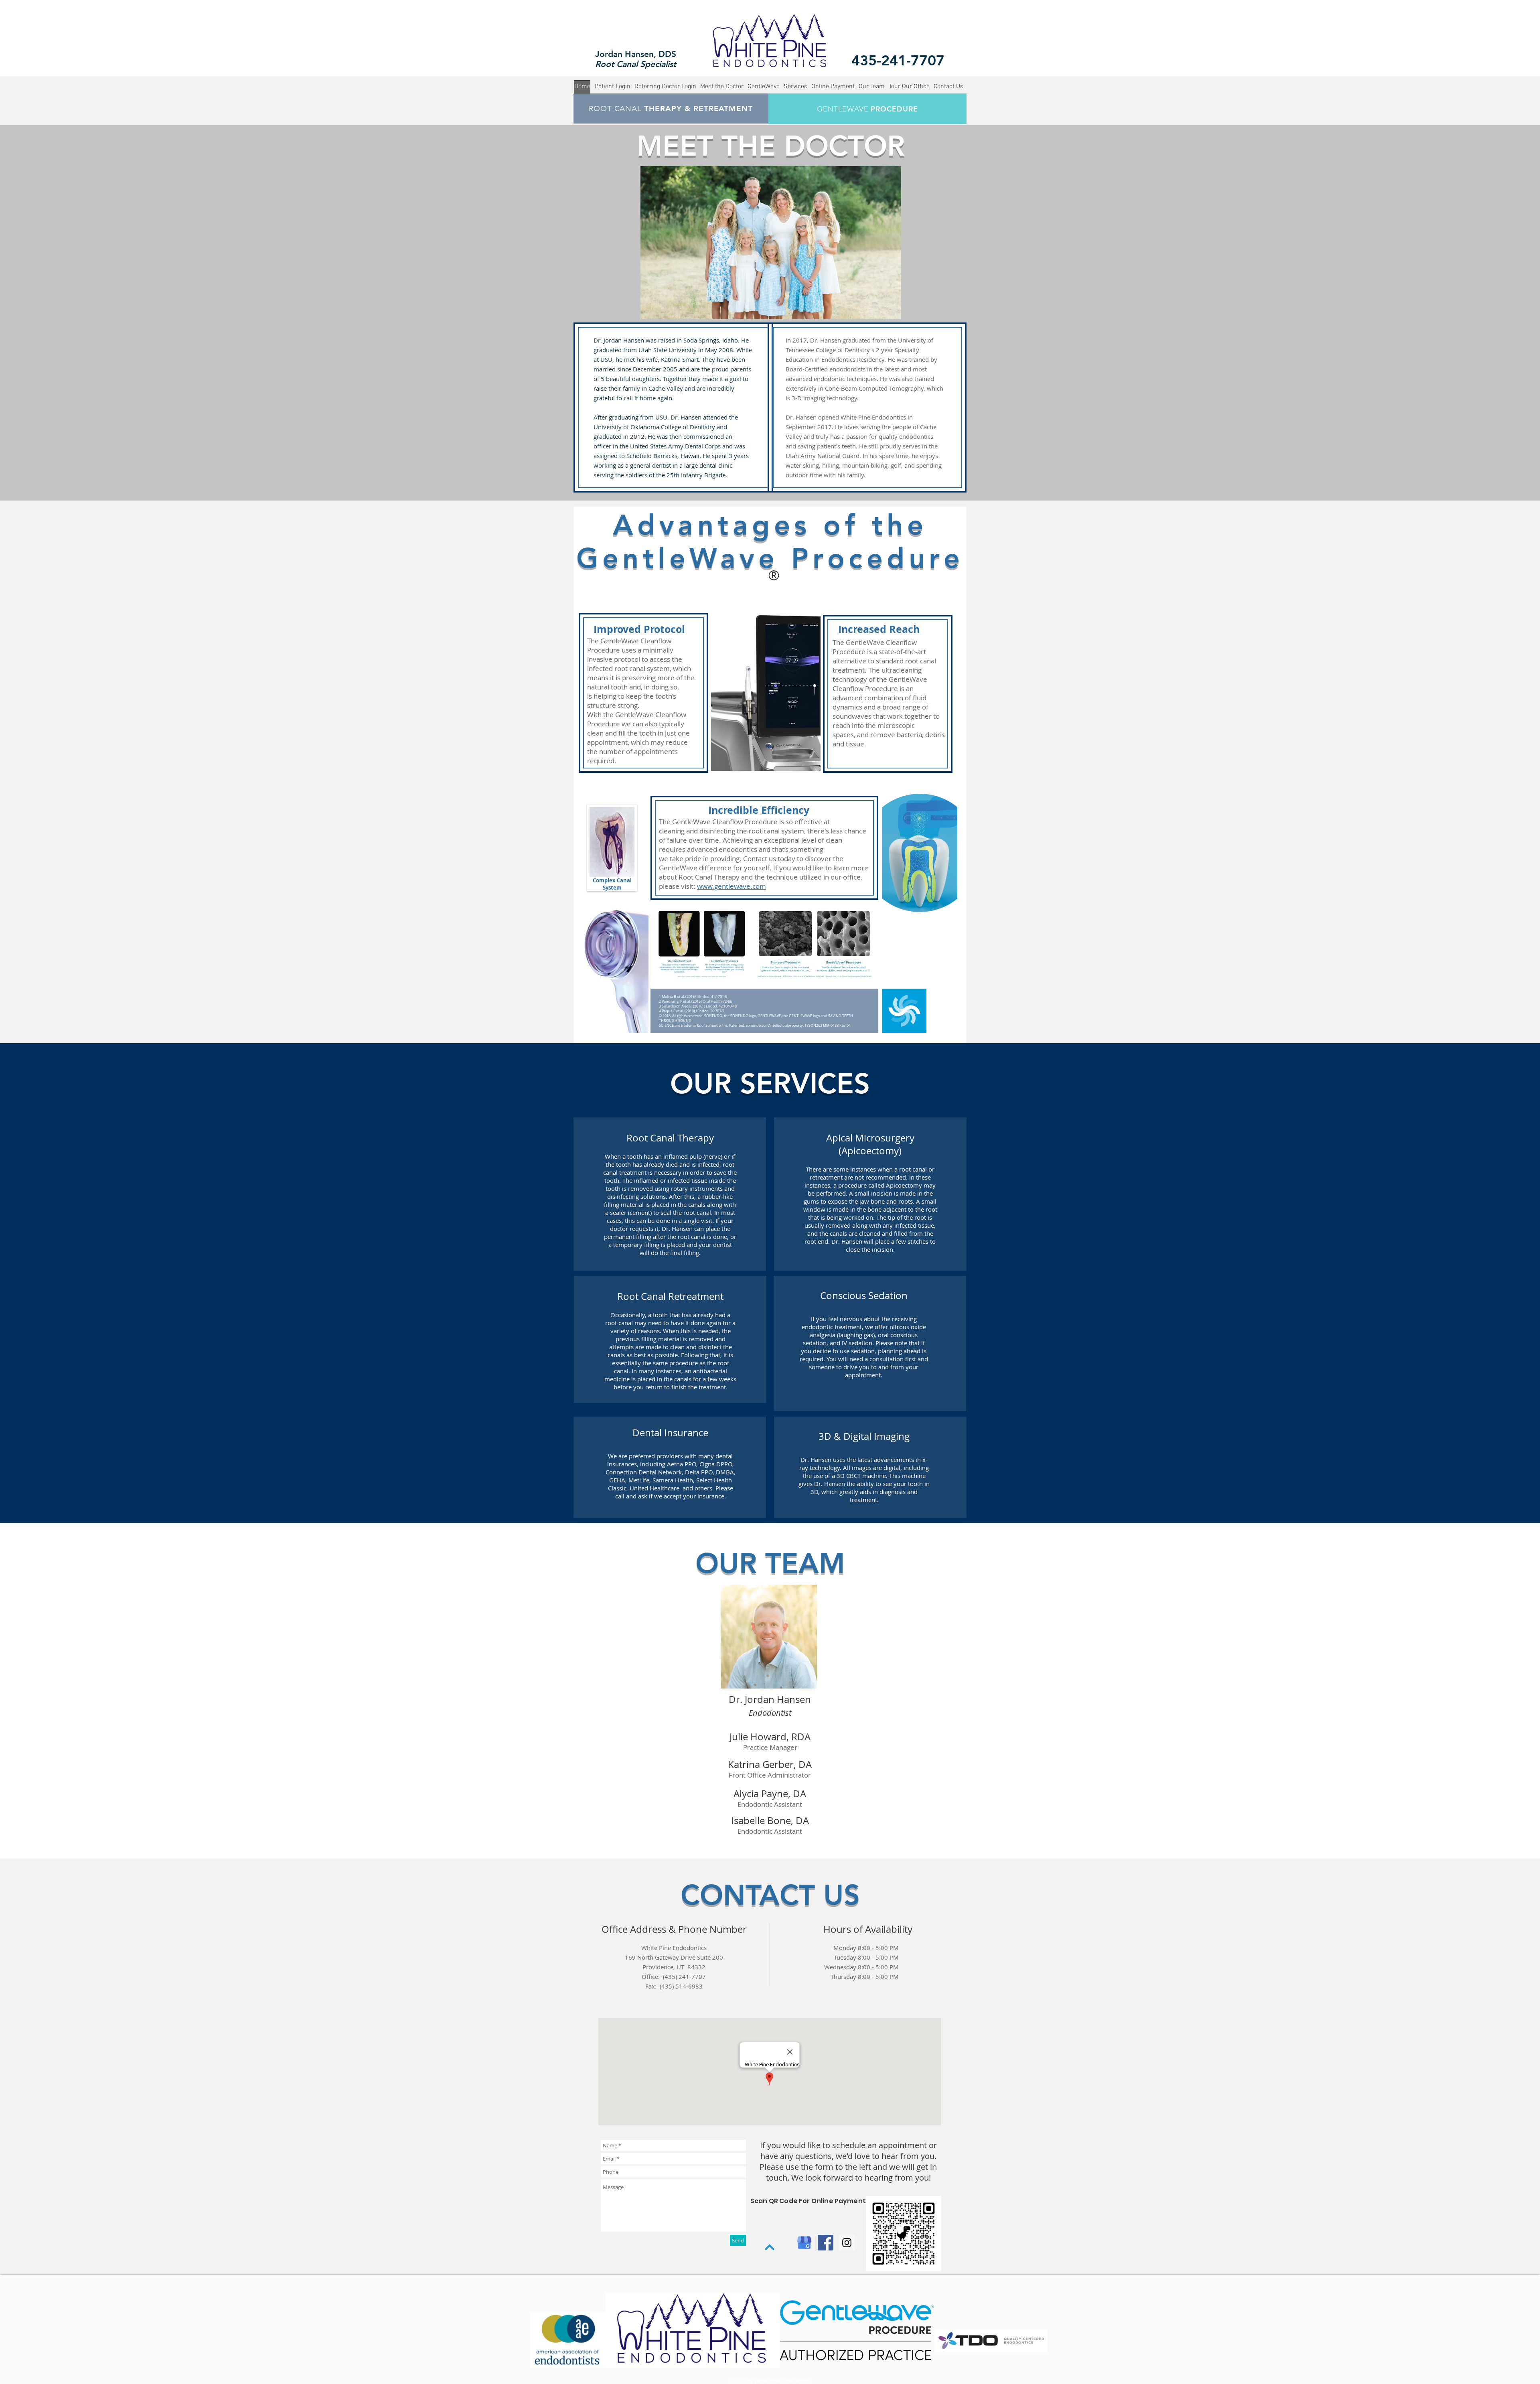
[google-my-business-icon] (804, 2243)
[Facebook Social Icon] (826, 2243)
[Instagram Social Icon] (847, 2243)
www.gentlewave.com (731, 886)
